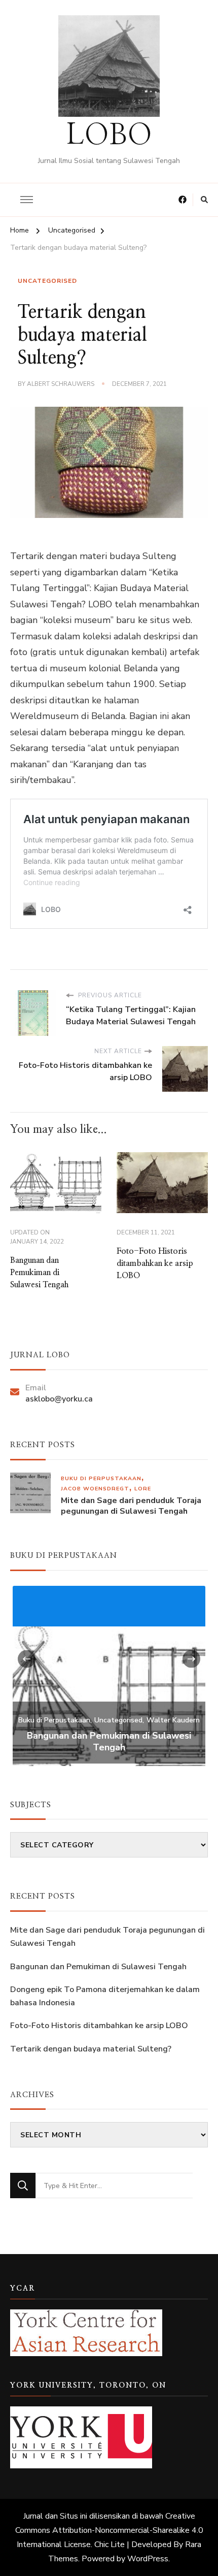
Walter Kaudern (173, 1720)
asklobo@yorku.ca (59, 1399)
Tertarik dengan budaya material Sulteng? (91, 2049)
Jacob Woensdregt (95, 1489)
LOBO (109, 136)
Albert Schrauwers (61, 384)
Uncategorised (47, 281)
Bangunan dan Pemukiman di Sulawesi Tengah (39, 1273)
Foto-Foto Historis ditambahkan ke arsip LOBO (155, 1263)
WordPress (148, 2559)
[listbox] (109, 1675)
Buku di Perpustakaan (101, 1478)
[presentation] (27, 1659)
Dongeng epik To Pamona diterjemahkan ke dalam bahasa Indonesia (105, 1996)
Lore (143, 1489)
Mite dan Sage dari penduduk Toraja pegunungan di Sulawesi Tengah (131, 1506)
